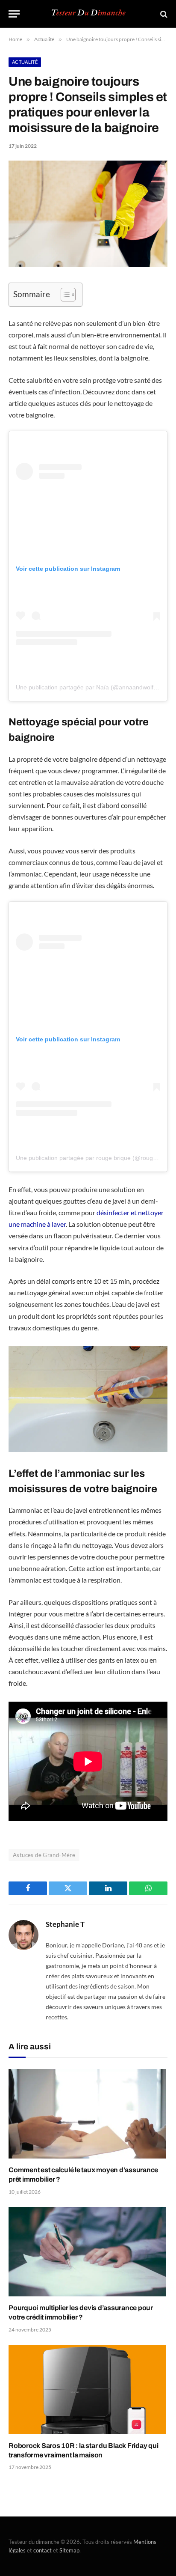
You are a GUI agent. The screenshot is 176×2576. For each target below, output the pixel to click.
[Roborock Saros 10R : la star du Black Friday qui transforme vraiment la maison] (88, 2390)
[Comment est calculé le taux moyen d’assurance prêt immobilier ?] (88, 2114)
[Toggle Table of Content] (64, 295)
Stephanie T (65, 1924)
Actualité (25, 62)
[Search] (163, 14)
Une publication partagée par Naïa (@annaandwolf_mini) (93, 687)
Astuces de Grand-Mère (44, 1855)
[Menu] (14, 14)
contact (43, 2550)
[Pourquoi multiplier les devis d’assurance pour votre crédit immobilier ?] (88, 2252)
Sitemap (69, 2550)
